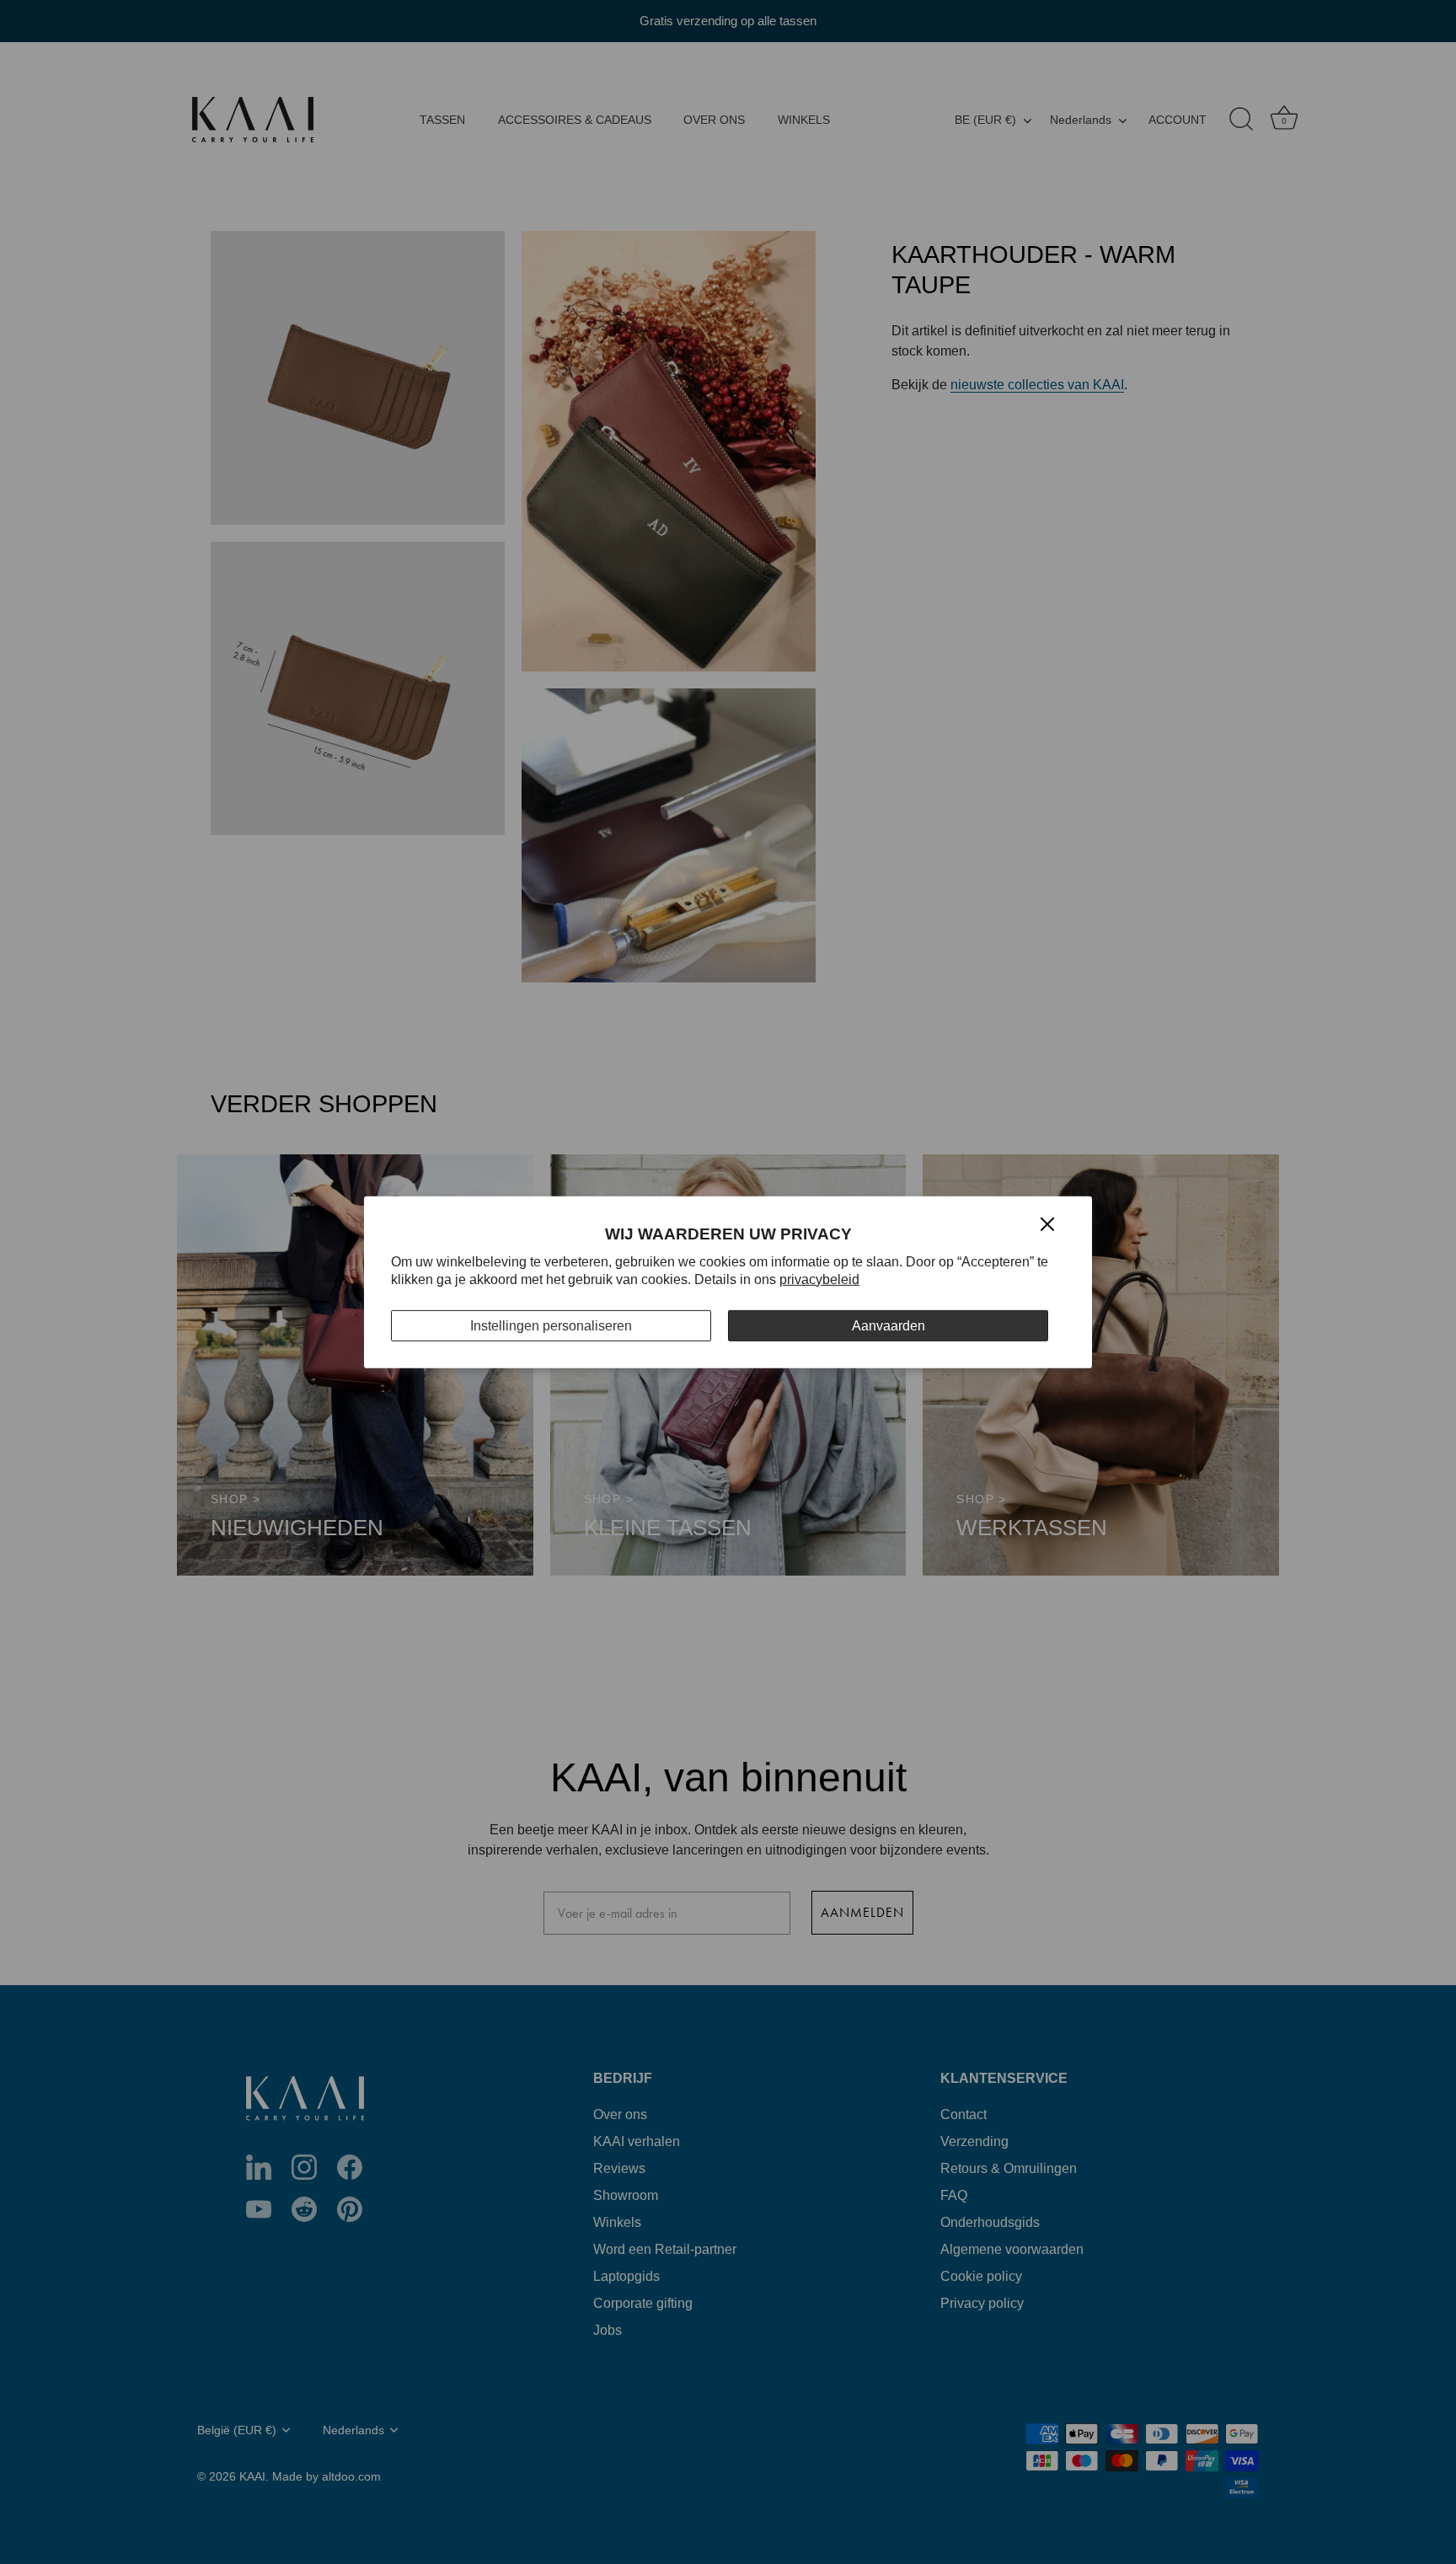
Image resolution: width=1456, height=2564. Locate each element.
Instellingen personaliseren (551, 1325)
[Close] (1047, 1223)
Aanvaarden (889, 1325)
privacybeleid (819, 1279)
